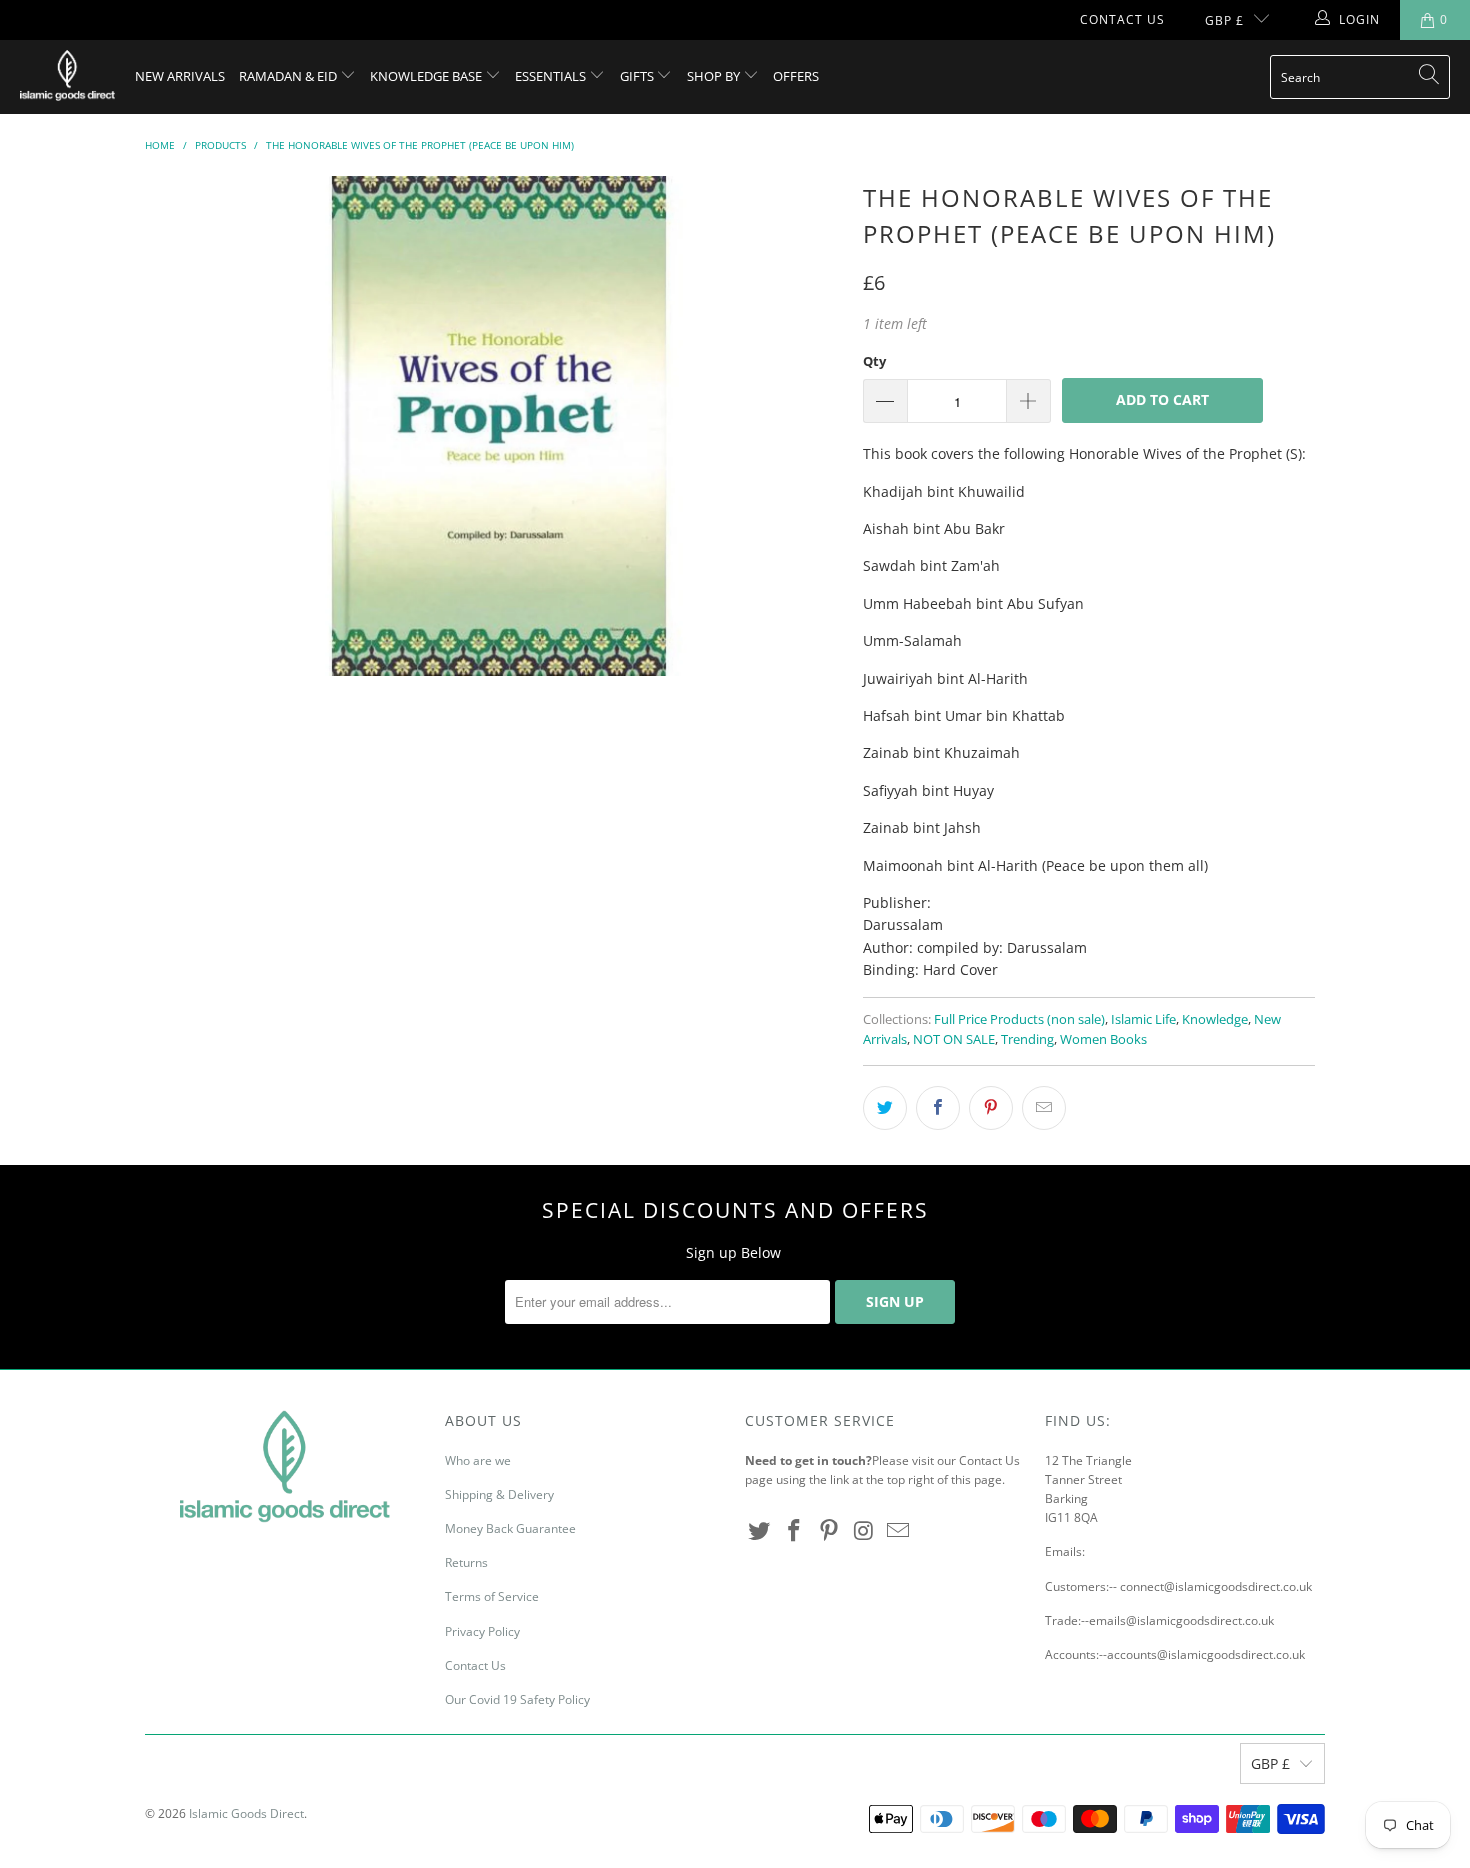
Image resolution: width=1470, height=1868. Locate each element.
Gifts (638, 76)
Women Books (1103, 1039)
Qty (874, 361)
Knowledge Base (427, 76)
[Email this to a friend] (1044, 1108)
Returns (466, 1562)
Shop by (715, 76)
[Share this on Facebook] (938, 1108)
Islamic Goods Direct (246, 1813)
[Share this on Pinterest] (991, 1108)
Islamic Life (1143, 1019)
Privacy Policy (482, 1631)
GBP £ (1224, 20)
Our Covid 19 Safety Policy (517, 1699)
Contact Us (1122, 19)
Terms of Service (492, 1596)
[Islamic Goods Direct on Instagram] (864, 1531)
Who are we (478, 1460)
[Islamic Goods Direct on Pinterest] (829, 1531)
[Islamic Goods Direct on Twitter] (760, 1531)
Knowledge (1215, 1019)
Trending (1027, 1039)
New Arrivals (180, 76)
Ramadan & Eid (289, 76)
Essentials (552, 76)
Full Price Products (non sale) (1019, 1019)
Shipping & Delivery (499, 1494)
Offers (796, 76)
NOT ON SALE (954, 1039)
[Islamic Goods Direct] (67, 77)
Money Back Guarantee (510, 1528)
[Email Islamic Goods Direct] (899, 1531)
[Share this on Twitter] (885, 1108)
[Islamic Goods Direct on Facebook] (795, 1531)
